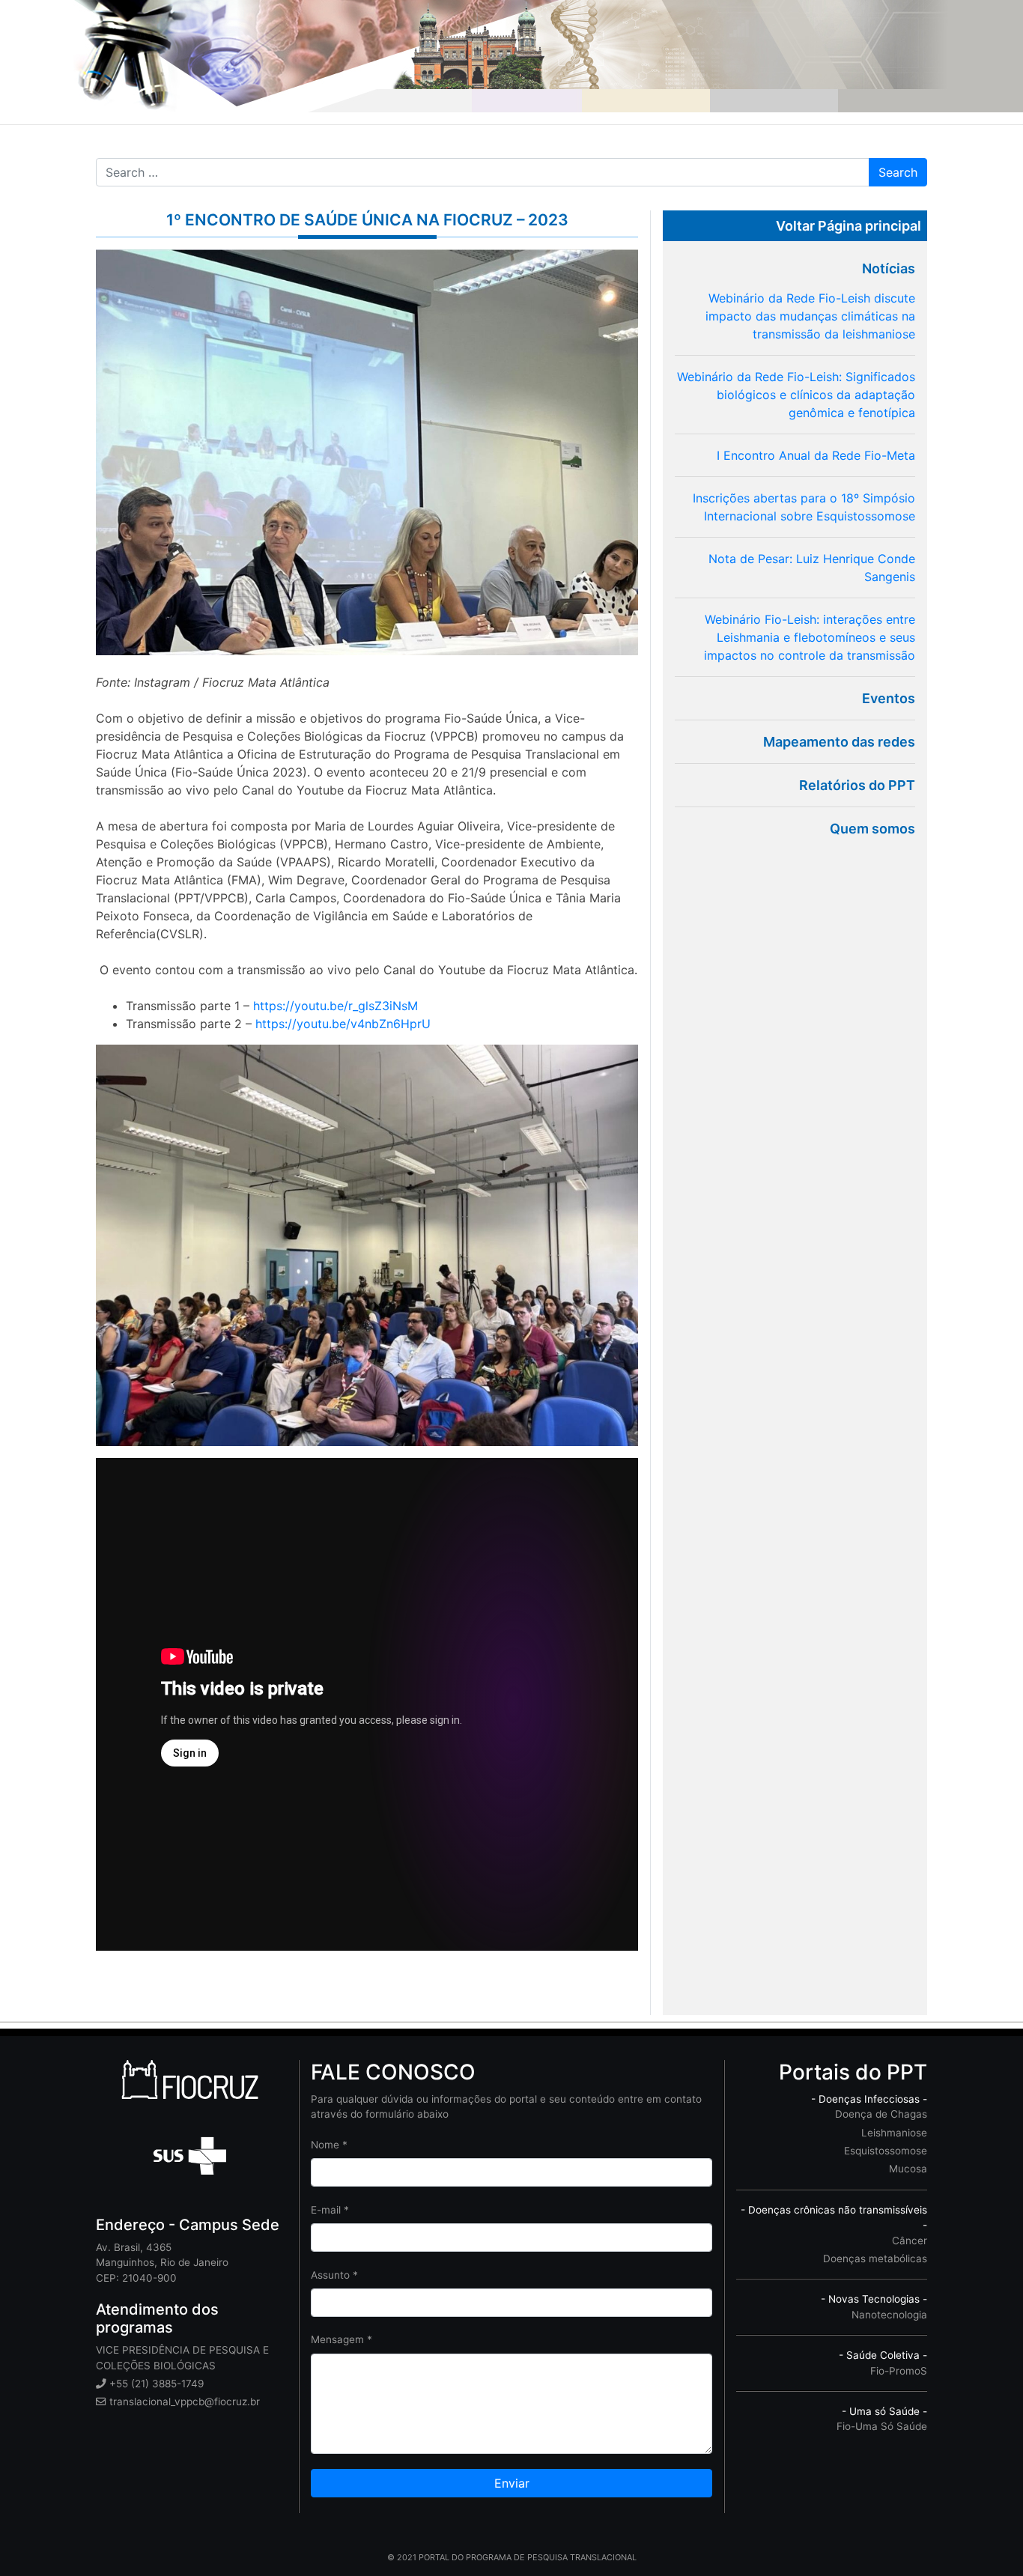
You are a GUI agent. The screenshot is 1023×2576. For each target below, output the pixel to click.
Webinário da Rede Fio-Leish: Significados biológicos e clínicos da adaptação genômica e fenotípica (796, 395)
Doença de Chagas (881, 2114)
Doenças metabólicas (875, 2258)
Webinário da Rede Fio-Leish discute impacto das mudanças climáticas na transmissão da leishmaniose (810, 316)
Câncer (910, 2241)
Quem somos (872, 829)
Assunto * (334, 2275)
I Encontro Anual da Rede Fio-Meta (816, 455)
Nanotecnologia (889, 2315)
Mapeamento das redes (839, 742)
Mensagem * (341, 2339)
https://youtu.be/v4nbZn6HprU (343, 1024)
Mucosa (908, 2169)
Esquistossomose (886, 2151)
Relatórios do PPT (857, 785)
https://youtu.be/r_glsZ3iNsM (336, 1006)
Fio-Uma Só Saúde (882, 2426)
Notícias (889, 268)
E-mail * (330, 2210)
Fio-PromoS (899, 2371)
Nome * (329, 2145)
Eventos (889, 698)
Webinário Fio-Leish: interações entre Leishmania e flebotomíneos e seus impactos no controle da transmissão (810, 637)
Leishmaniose (894, 2133)
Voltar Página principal (849, 226)
